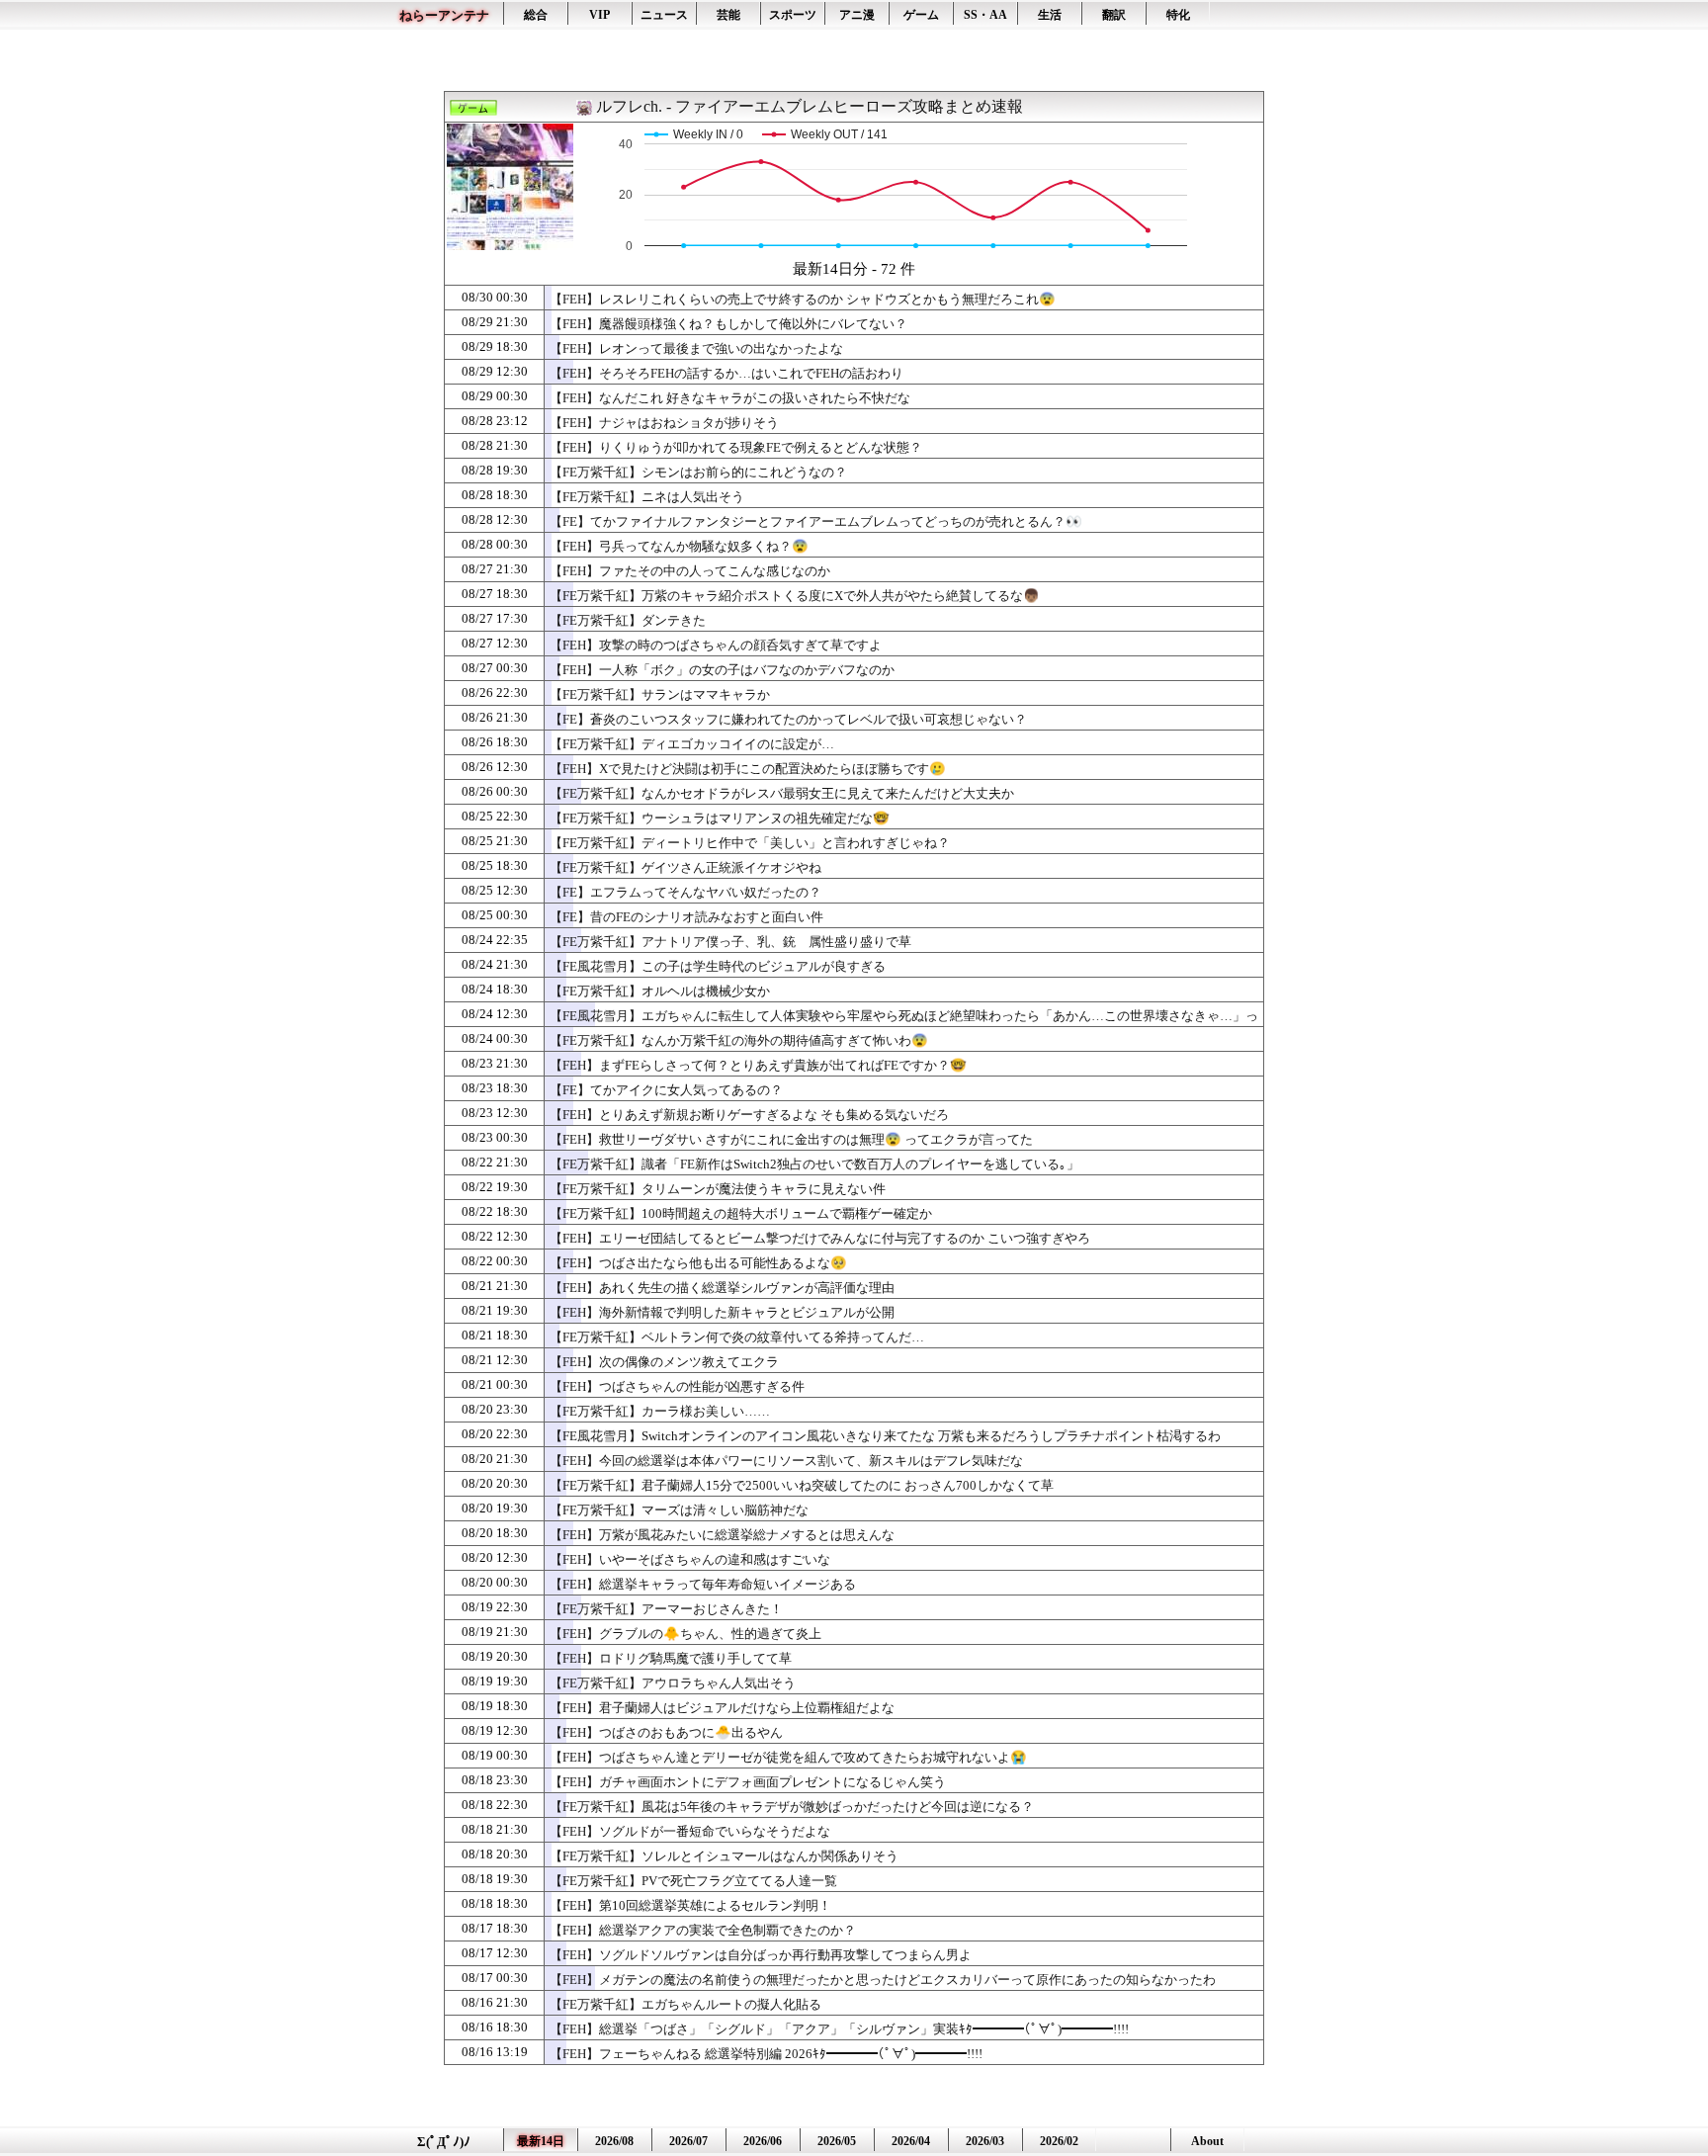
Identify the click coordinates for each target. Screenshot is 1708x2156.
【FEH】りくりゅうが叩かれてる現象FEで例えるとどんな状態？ (736, 447)
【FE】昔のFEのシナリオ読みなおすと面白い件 (686, 917)
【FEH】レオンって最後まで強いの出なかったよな (696, 348)
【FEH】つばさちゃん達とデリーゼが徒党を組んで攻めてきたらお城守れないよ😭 (788, 1757)
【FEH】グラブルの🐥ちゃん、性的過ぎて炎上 (685, 1634)
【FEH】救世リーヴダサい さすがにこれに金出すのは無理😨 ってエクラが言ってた (791, 1139)
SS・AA (985, 15)
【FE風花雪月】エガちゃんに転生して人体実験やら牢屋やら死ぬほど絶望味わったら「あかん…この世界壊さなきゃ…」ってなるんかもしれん (904, 1025)
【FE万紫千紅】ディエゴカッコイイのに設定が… (692, 744)
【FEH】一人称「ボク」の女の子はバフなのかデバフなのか (722, 670)
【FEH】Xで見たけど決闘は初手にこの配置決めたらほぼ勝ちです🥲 (748, 769)
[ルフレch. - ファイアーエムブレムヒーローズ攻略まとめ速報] (510, 239)
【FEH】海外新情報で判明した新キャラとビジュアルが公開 (722, 1312)
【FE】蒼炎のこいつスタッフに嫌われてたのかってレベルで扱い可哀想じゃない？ (788, 719)
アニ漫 (857, 15)
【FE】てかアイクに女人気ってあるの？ (666, 1090)
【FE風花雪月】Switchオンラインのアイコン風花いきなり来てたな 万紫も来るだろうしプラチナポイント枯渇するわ (885, 1436)
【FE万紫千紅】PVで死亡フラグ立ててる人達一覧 (693, 1881)
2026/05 (837, 2141)
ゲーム (921, 15)
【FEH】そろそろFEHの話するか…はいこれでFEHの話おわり (726, 373)
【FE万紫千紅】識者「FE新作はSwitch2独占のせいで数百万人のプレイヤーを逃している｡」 (814, 1164)
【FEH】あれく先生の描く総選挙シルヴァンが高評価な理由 (722, 1288)
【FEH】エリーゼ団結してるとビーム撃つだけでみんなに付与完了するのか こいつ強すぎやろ (820, 1238)
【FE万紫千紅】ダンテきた (628, 620)
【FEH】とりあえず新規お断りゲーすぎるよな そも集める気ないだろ (749, 1115)
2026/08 (614, 2141)
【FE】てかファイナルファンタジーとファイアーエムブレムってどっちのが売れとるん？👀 (816, 521)
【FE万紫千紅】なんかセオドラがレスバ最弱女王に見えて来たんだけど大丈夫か (782, 793)
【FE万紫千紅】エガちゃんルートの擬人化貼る (685, 2004)
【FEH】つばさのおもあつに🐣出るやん (666, 1732)
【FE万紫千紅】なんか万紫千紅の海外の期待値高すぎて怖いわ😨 (739, 1040)
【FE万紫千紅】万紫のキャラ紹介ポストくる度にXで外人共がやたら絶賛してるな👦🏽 (795, 596)
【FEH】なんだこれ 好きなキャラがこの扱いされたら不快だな (730, 398)
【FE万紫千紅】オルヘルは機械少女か (660, 991)
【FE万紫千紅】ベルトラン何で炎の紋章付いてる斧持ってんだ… (737, 1337)
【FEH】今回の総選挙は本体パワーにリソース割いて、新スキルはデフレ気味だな (786, 1461)
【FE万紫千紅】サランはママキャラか (660, 694)
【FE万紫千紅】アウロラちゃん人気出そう (673, 1683)
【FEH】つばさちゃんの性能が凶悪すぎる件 (677, 1386)
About (1207, 2141)
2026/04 (911, 2141)
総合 (536, 15)
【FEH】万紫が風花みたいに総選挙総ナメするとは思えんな (722, 1535)
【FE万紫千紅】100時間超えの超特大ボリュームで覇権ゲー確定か (741, 1213)
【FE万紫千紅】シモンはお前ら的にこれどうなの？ (698, 472)
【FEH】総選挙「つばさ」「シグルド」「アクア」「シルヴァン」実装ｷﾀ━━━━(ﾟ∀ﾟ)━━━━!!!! (839, 2029)
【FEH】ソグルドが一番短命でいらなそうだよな (690, 1831)
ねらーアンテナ (444, 15)
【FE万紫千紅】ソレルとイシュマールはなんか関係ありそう (724, 1856)
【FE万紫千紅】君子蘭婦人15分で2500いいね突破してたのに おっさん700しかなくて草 (802, 1485)
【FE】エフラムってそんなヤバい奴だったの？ (685, 892)
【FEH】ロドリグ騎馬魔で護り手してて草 (671, 1658)
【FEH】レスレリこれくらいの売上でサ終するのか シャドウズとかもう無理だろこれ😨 (803, 299)
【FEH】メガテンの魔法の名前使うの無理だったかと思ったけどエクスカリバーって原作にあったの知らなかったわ (883, 1980)
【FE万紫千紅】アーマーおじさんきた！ (666, 1609)
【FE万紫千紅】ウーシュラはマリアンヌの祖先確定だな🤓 (720, 818)
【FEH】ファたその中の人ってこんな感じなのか (690, 571)
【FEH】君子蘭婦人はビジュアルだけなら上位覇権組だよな (722, 1708)
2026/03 (985, 2141)
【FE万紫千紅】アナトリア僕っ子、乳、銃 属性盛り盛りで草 (730, 942)
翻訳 (1114, 15)
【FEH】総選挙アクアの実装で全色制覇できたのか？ (703, 1930)
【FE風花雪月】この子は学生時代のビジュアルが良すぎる (718, 966)
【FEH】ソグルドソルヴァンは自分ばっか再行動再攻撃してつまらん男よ (761, 1955)
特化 (1178, 15)
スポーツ (793, 15)
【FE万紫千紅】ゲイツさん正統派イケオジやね (685, 867)
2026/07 (688, 2141)
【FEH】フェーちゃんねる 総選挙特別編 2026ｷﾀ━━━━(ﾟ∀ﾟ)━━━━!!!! (766, 2054)
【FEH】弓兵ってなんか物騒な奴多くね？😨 (679, 546)
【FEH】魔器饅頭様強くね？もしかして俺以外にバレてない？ (728, 324)
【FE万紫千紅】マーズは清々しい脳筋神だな (679, 1510)
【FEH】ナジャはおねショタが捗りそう (664, 423)
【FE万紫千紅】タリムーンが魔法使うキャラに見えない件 (718, 1189)
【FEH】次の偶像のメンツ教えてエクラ (664, 1362)
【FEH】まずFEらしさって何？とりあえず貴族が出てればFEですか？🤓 (758, 1065)
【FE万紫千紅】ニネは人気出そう (647, 497)
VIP (599, 15)
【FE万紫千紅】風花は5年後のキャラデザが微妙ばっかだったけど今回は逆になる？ (792, 1807)
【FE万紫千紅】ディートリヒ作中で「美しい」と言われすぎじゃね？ (750, 843)
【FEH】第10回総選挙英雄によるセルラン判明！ (690, 1905)
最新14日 (541, 2141)
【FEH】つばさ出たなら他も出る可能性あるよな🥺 (698, 1263)
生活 (1050, 15)
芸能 (728, 15)
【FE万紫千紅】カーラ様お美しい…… (660, 1411)
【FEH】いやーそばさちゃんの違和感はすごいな (690, 1559)
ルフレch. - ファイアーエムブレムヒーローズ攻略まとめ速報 (810, 106)
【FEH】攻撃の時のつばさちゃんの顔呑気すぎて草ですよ (716, 645)
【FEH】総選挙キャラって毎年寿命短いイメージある (703, 1584)
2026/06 (763, 2141)
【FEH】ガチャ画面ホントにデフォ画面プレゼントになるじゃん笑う (748, 1782)
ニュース (664, 15)
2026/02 (1059, 2141)
